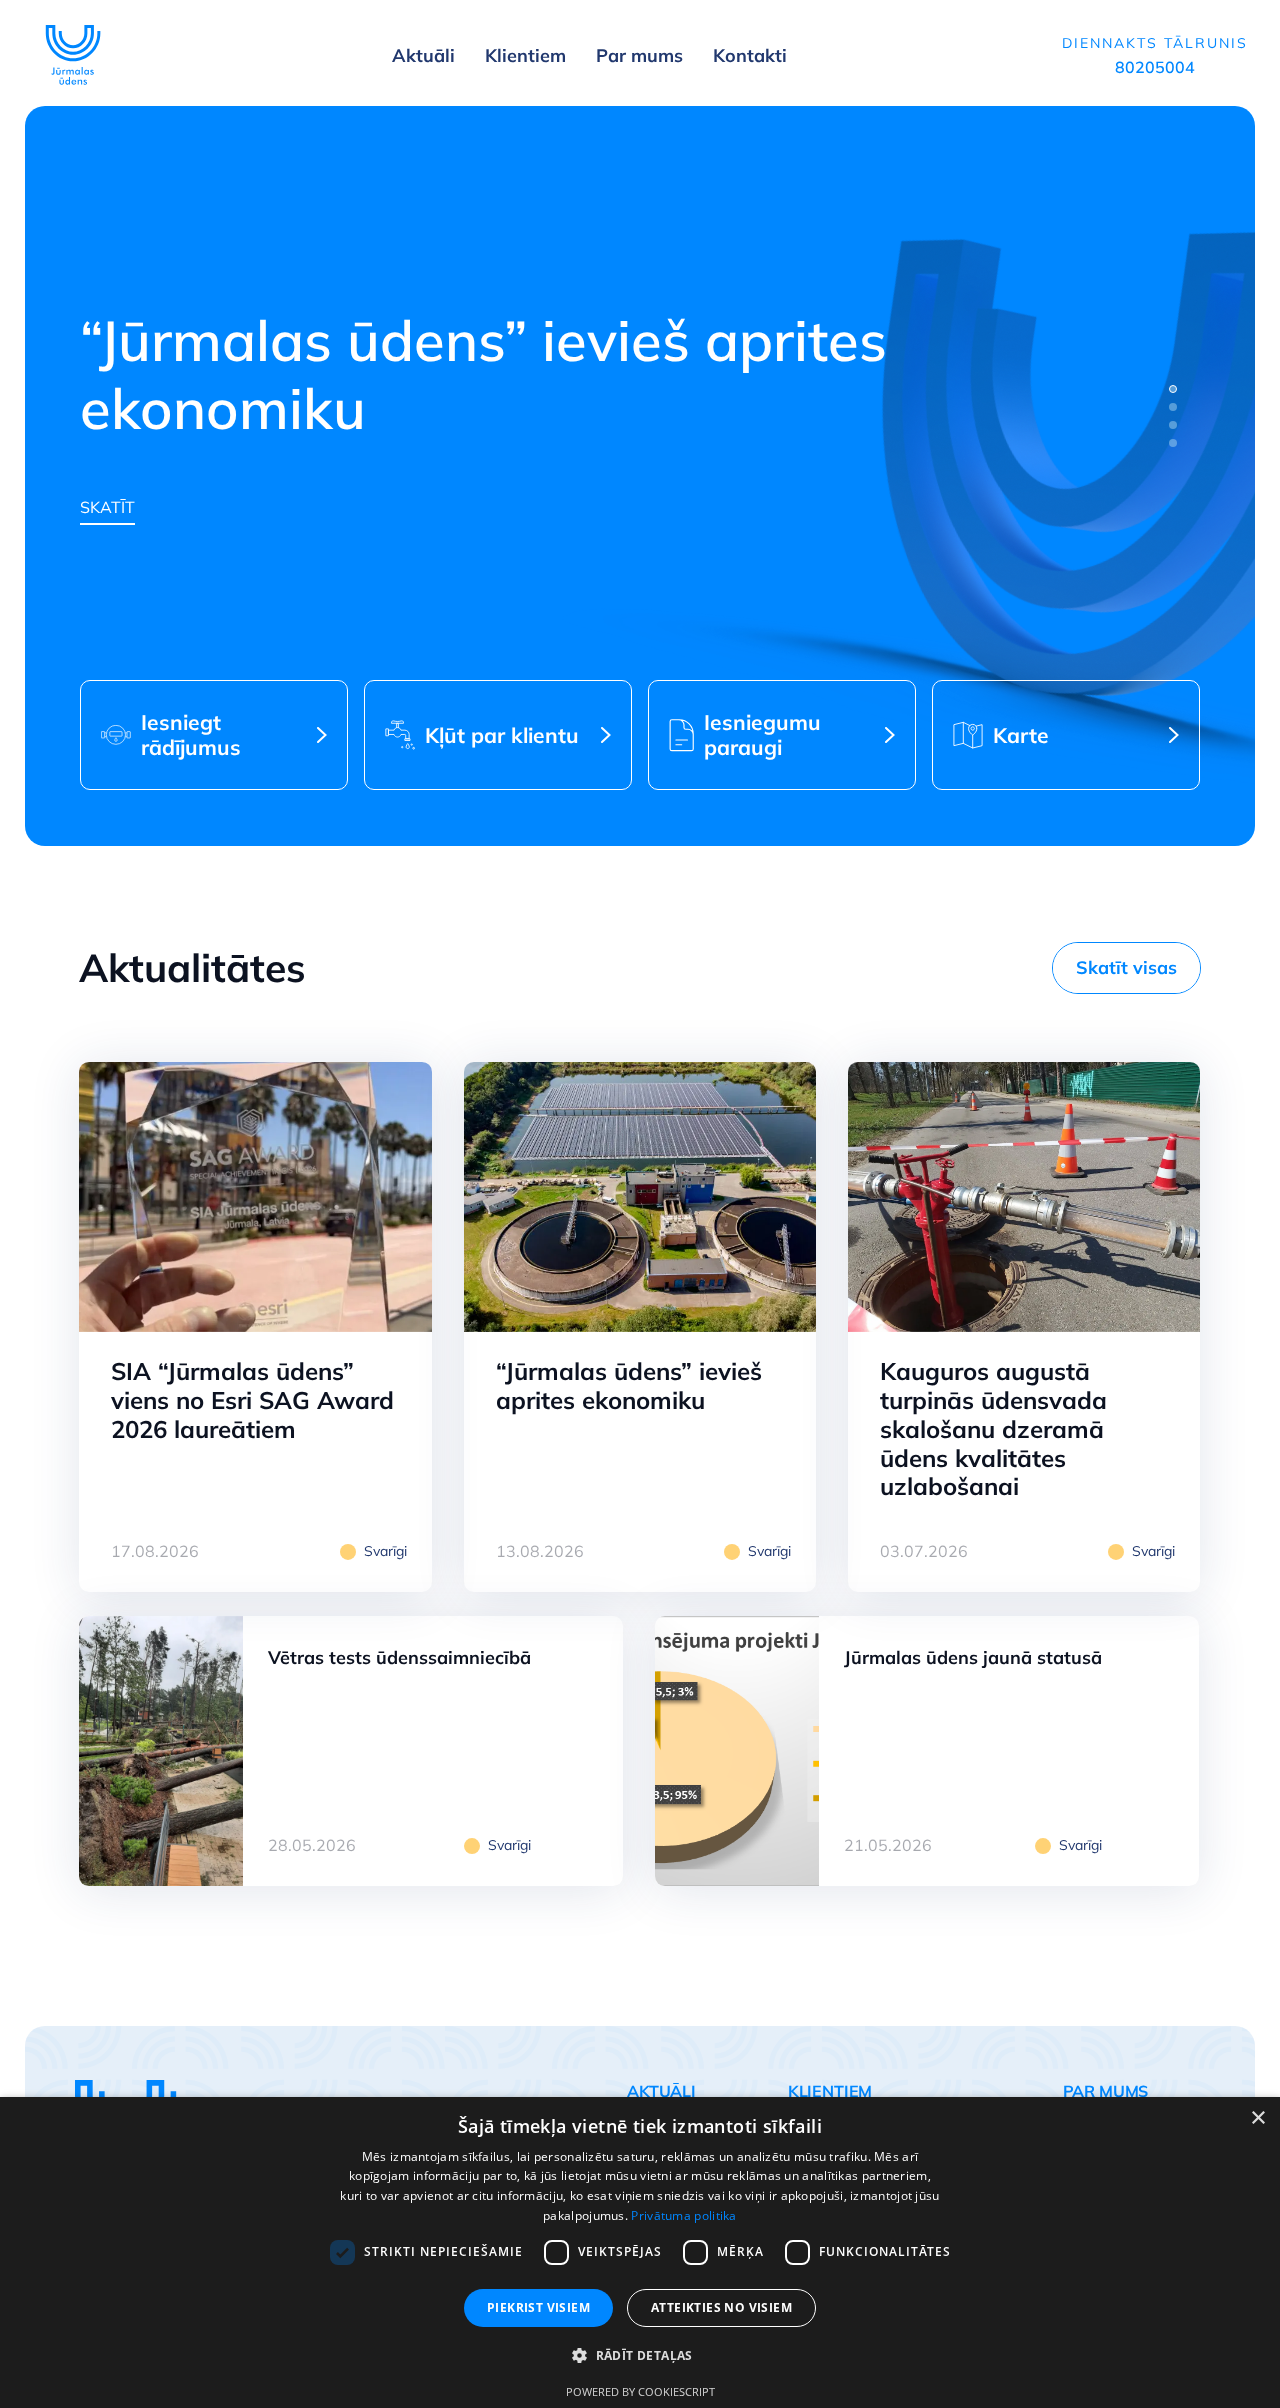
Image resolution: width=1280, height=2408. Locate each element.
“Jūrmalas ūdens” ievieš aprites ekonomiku (629, 1385)
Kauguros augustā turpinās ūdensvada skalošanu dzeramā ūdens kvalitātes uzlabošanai (993, 1428)
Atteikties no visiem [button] (721, 2307)
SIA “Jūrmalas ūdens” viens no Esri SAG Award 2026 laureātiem (252, 1400)
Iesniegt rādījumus (191, 734)
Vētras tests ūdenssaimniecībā (399, 1657)
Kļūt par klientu (502, 735)
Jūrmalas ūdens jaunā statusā (973, 1657)
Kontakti (750, 55)
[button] (640, 2356)
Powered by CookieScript (640, 2391)
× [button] (1257, 2118)
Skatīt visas (1126, 967)
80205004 (1155, 67)
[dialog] (640, 2252)
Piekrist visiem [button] (538, 2307)
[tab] (1173, 389)
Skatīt (107, 507)
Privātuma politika (683, 2215)
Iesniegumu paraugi (762, 734)
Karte (1021, 735)
